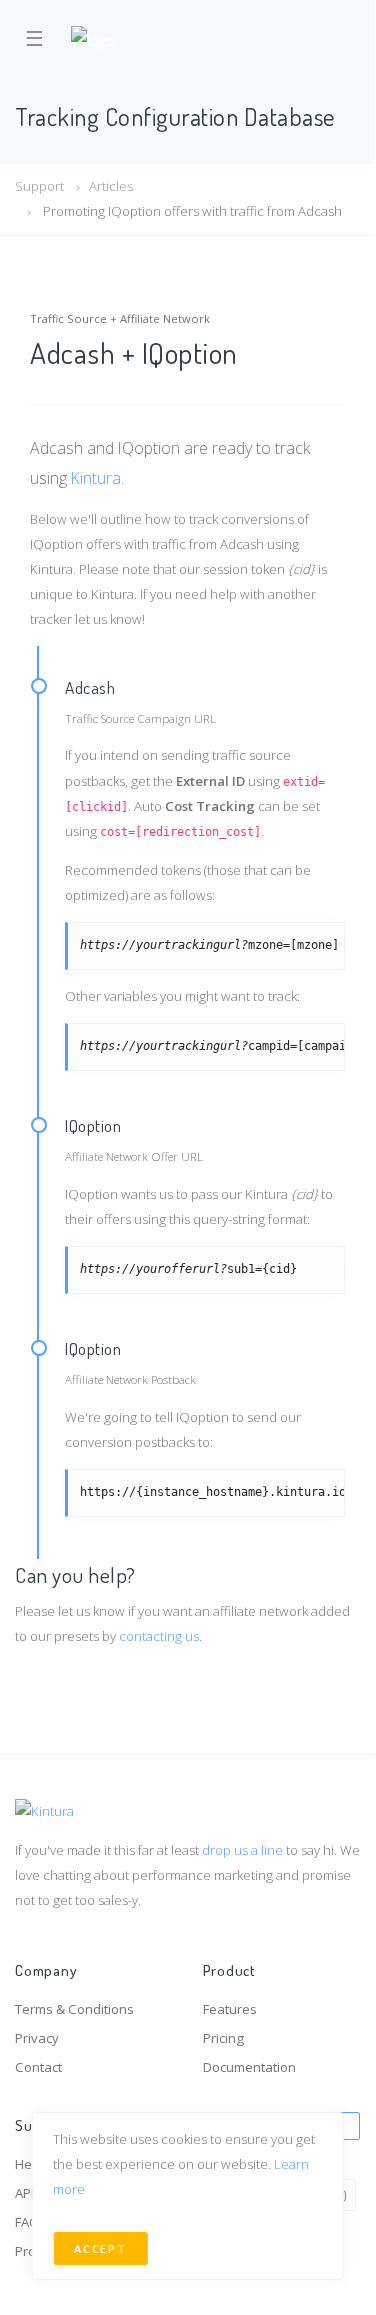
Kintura (96, 478)
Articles (111, 186)
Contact (38, 2067)
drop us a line (242, 1850)
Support (39, 186)
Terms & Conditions (74, 2009)
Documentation (249, 2067)
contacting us (159, 1636)
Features (230, 2009)
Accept (100, 2248)
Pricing (223, 2038)
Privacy (37, 2038)
